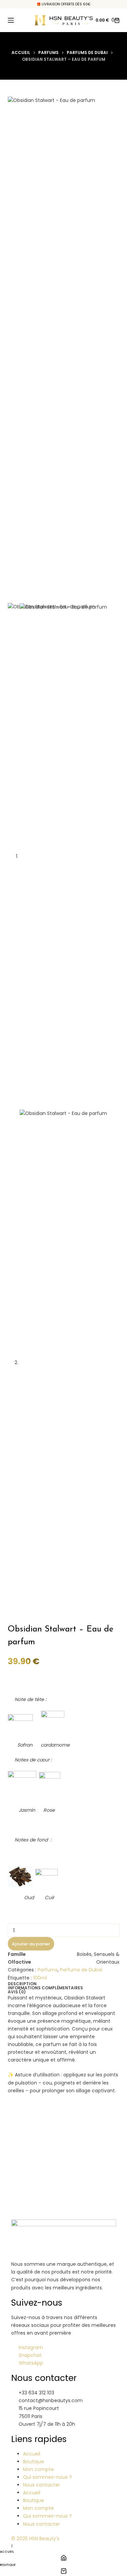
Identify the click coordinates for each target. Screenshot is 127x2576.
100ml (40, 1978)
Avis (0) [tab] (17, 1992)
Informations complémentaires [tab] (45, 1988)
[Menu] (11, 20)
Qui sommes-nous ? (47, 2477)
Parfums (48, 1970)
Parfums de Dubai (81, 1970)
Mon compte (38, 2469)
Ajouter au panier (31, 1944)
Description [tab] (22, 1984)
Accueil (32, 2454)
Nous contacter (41, 2485)
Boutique (34, 2462)
